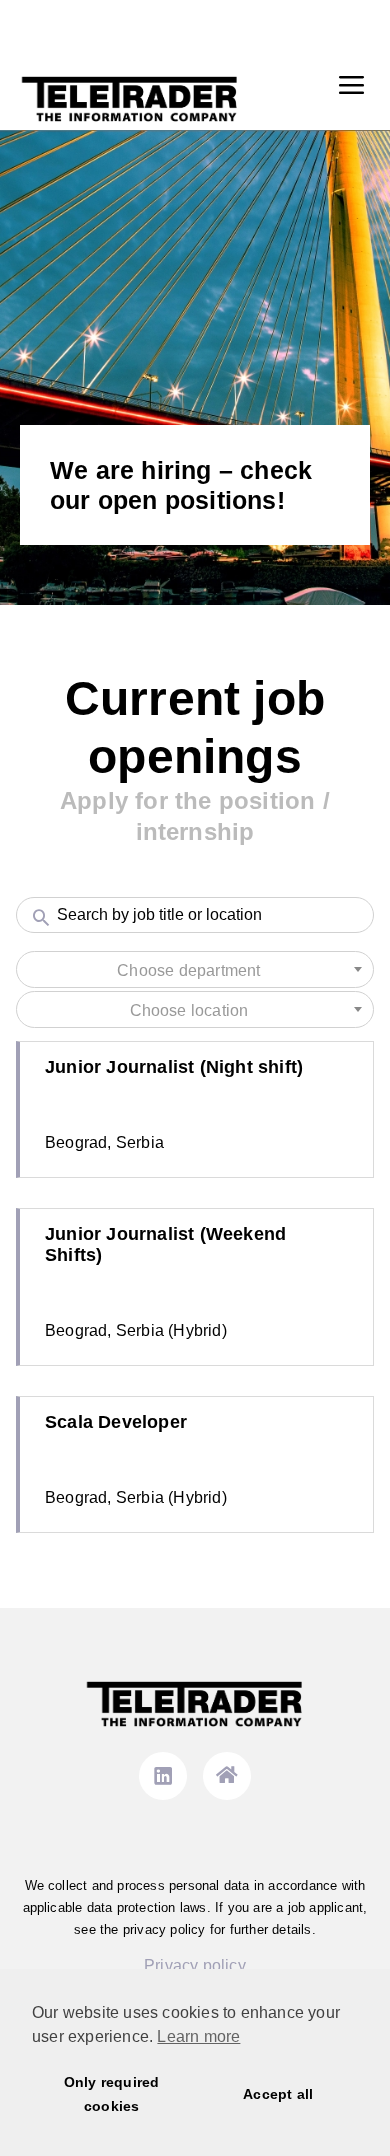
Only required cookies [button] (112, 2094)
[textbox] (195, 971)
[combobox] (195, 969)
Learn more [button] (198, 2036)
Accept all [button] (278, 2094)
